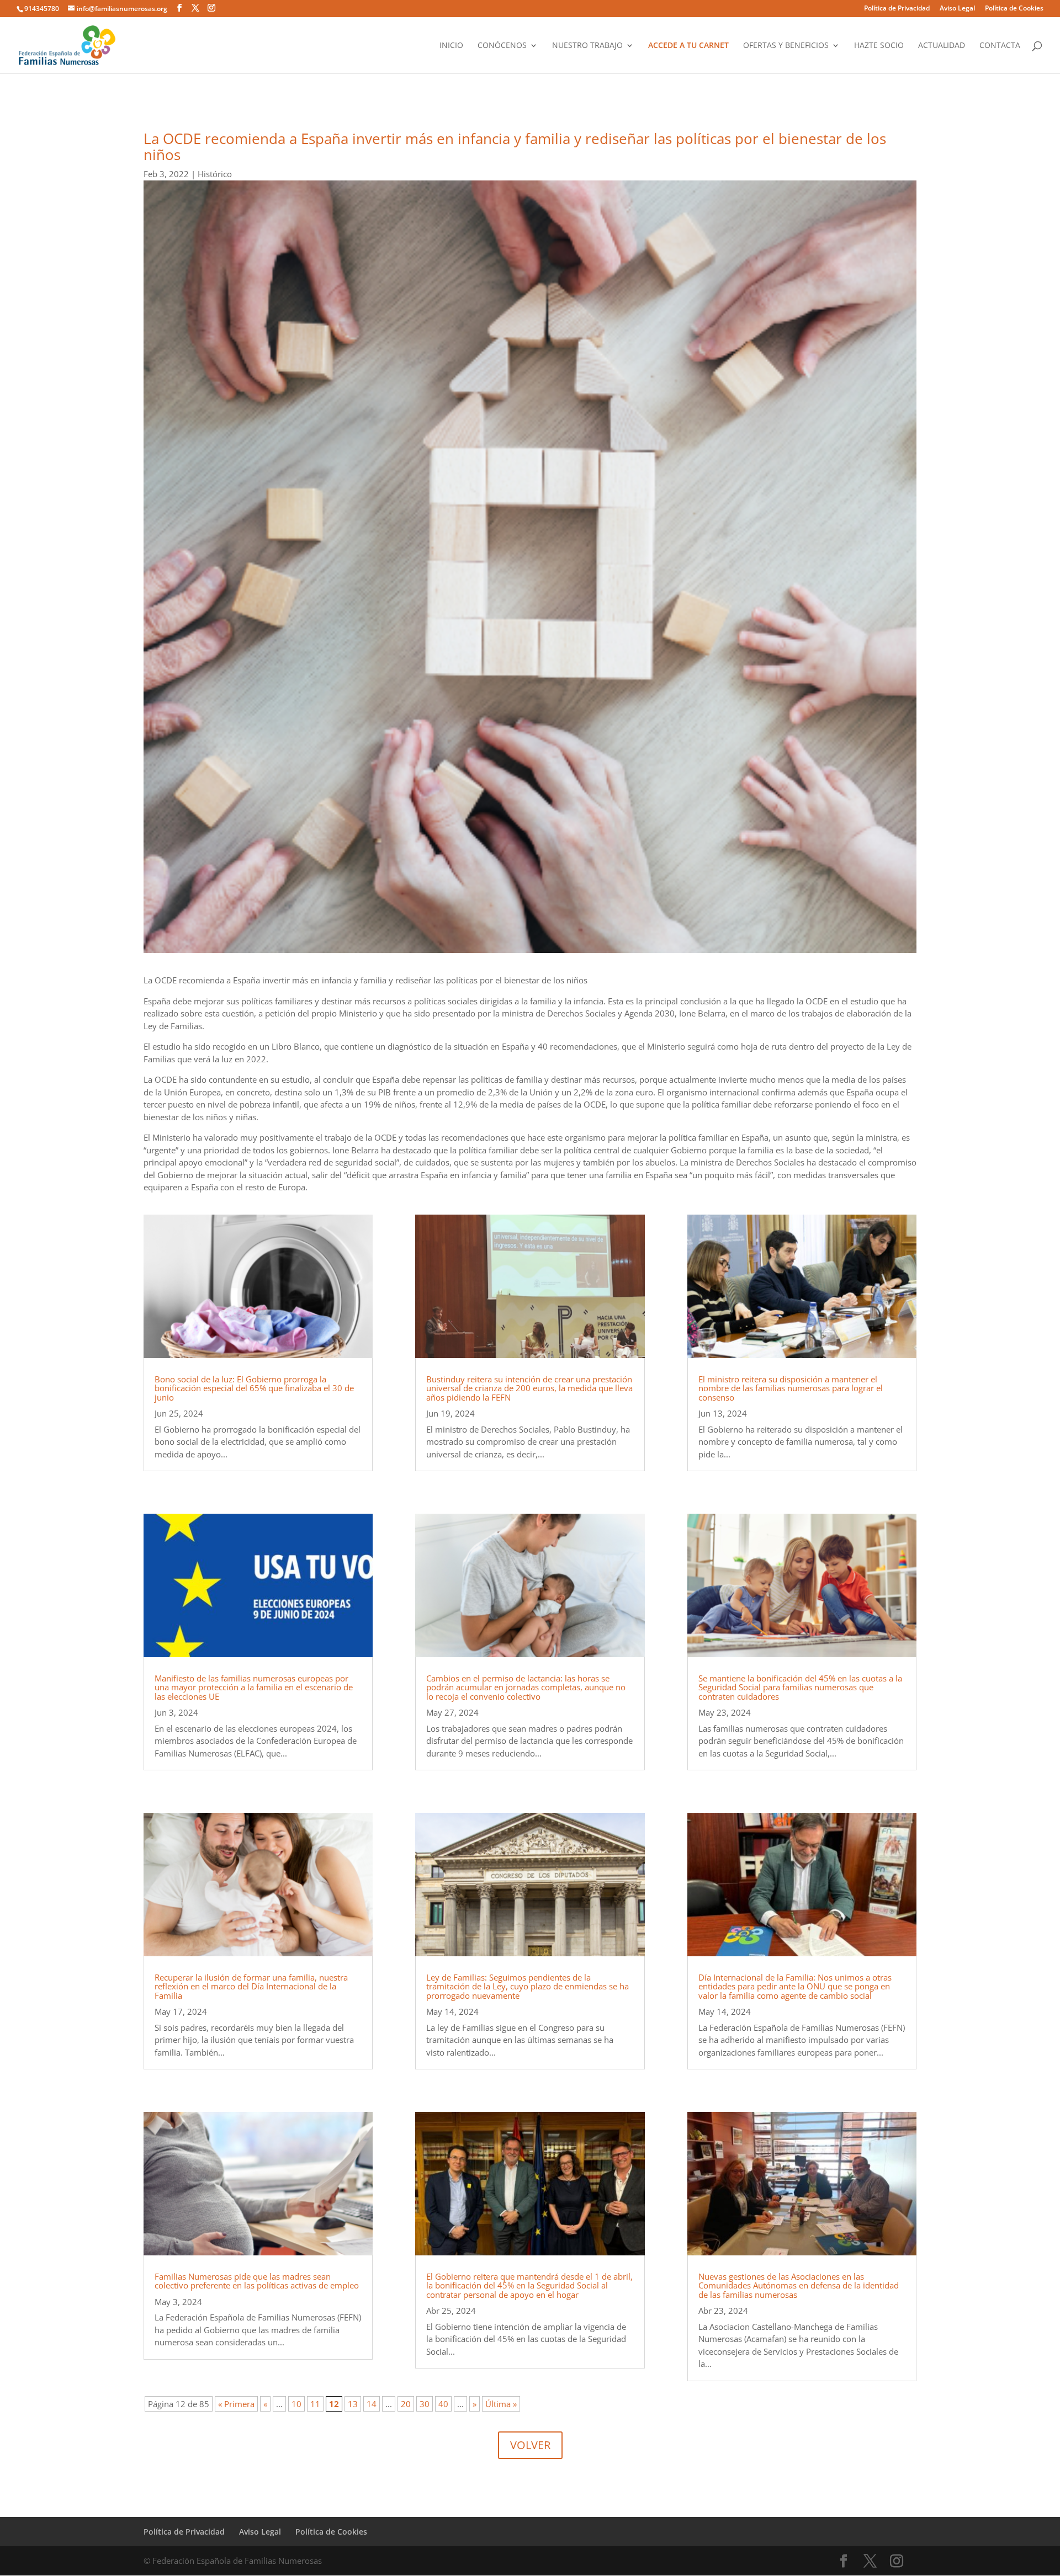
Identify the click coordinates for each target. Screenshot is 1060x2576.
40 (443, 2404)
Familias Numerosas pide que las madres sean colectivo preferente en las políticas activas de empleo (257, 2281)
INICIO (451, 46)
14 (372, 2404)
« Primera (236, 2404)
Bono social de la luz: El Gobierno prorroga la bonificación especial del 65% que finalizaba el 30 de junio (254, 1388)
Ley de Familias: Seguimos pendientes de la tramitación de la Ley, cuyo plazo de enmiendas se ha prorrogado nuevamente (528, 1986)
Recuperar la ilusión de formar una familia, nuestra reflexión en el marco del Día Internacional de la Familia (251, 1986)
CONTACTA (1000, 46)
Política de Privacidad (897, 9)
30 (425, 2404)
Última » (501, 2404)
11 (315, 2404)
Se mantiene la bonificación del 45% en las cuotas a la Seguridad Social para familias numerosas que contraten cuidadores (800, 1687)
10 (296, 2404)
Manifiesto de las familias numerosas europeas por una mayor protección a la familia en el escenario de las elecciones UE (254, 1687)
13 (353, 2404)
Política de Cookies (1014, 9)
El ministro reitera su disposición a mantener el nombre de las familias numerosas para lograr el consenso (791, 1388)
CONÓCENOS (502, 46)
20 (406, 2404)
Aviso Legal (957, 9)
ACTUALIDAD (942, 46)
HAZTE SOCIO (879, 46)
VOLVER (530, 2445)
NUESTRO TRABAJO (587, 46)
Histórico (215, 174)
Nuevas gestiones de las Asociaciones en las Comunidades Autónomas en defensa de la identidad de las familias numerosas (799, 2285)
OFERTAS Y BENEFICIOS (786, 46)
